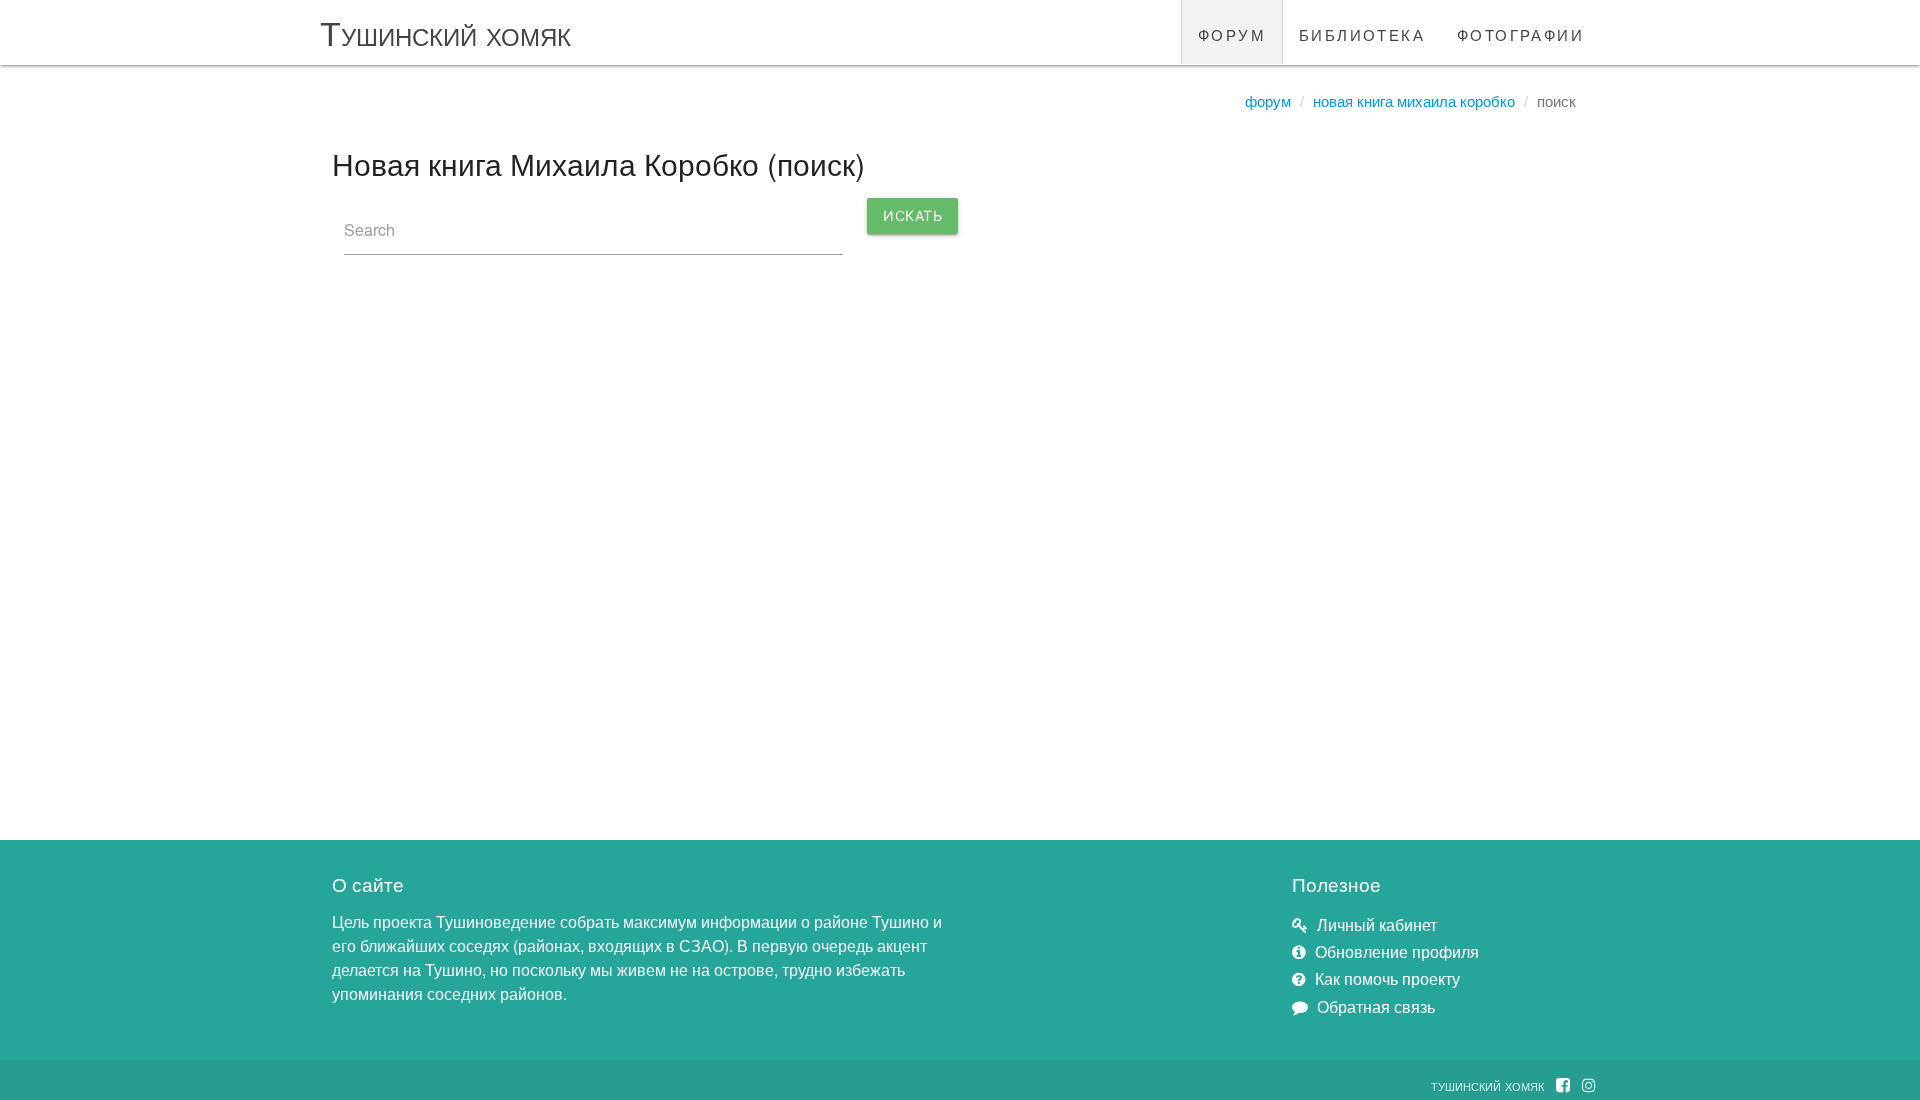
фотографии (1520, 32)
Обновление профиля (1397, 951)
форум (1232, 32)
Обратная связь (1376, 1006)
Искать (912, 215)
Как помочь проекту (1387, 978)
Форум (1268, 100)
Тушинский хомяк (445, 31)
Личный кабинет (1377, 924)
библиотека (1362, 32)
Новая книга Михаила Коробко (1414, 100)
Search (369, 229)
